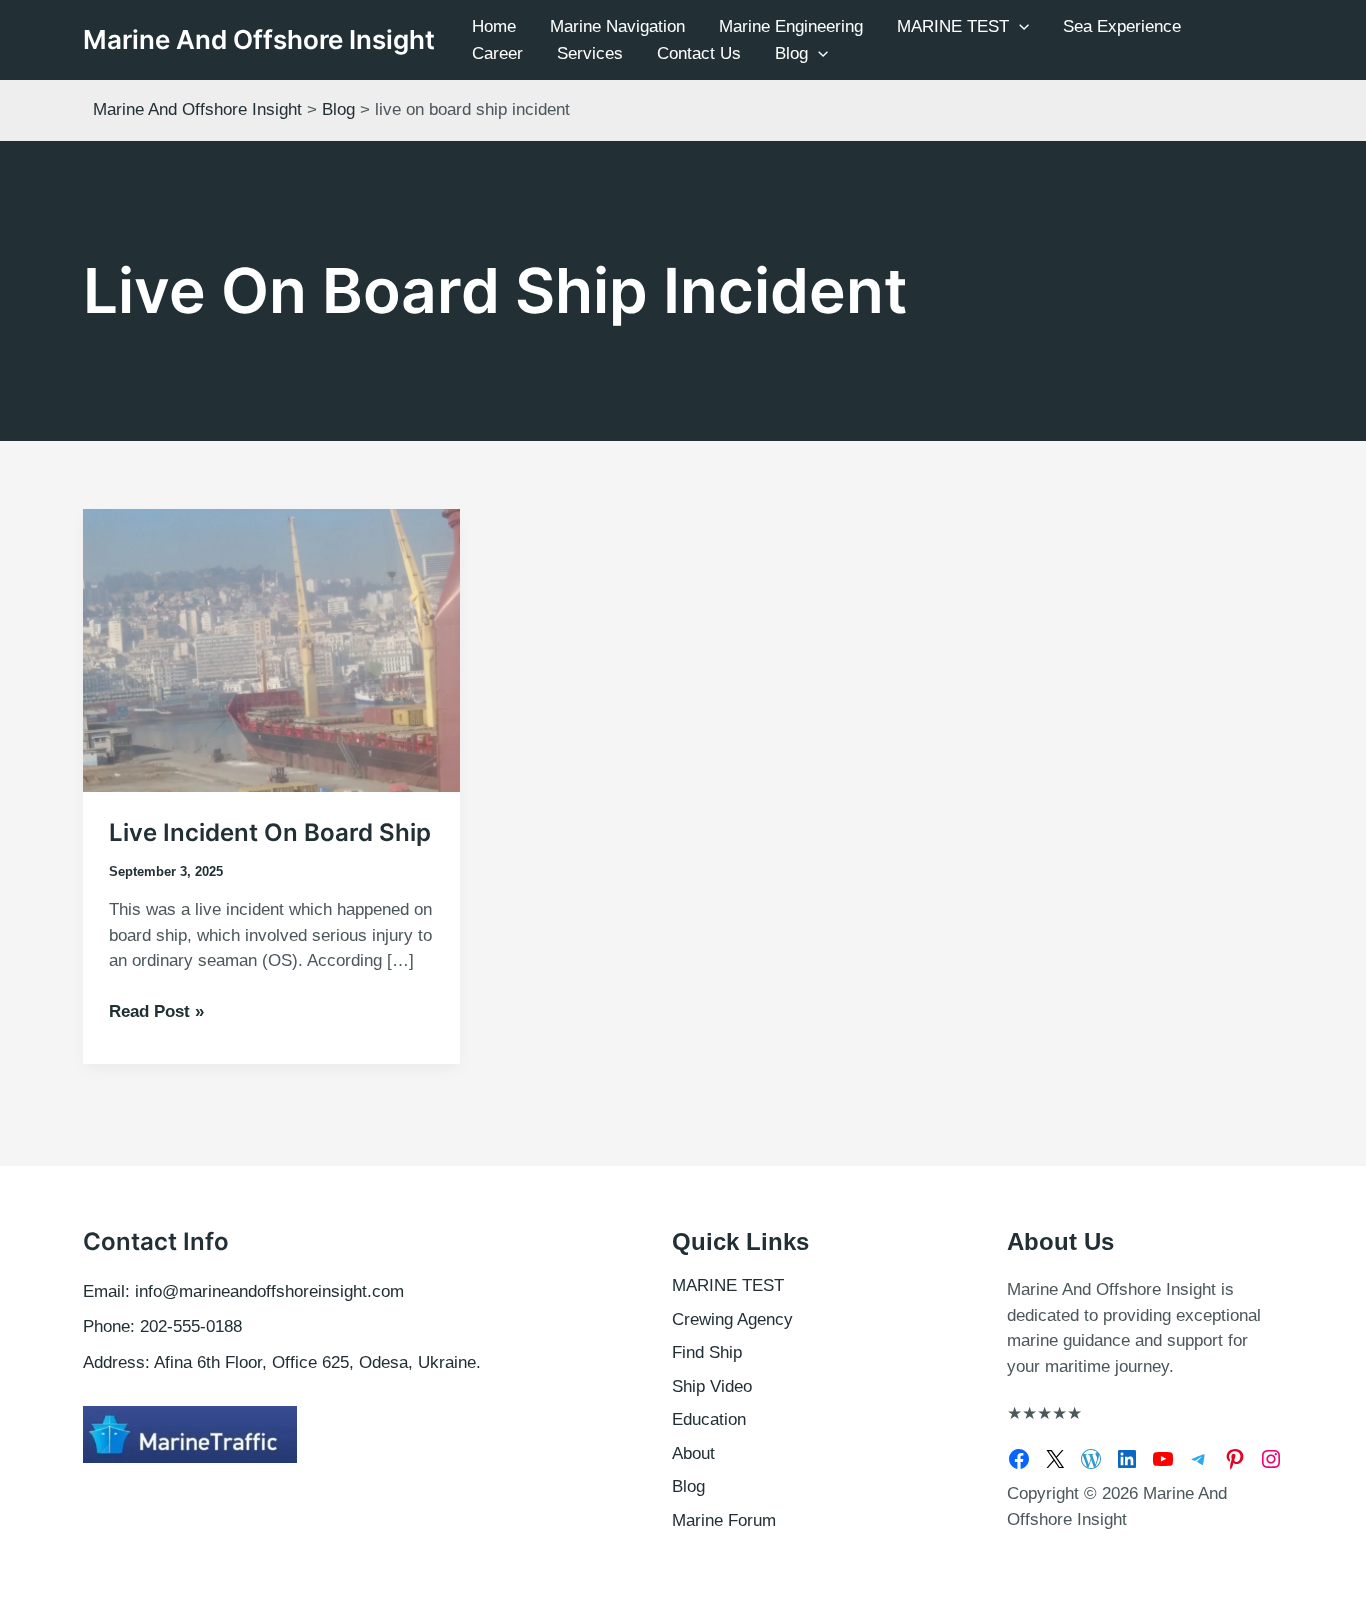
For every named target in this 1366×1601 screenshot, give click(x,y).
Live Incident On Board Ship (270, 832)
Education (709, 1419)
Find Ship (707, 1352)
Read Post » (156, 1013)
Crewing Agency (732, 1319)
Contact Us (699, 53)
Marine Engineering (791, 26)
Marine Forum (724, 1520)
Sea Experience (1122, 26)
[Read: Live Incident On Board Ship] (271, 649)
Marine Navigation (617, 26)
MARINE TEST (953, 26)
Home (494, 26)
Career (497, 53)
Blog (791, 53)
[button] (1019, 26)
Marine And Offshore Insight (259, 39)
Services (590, 53)
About (693, 1453)
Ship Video (712, 1386)
